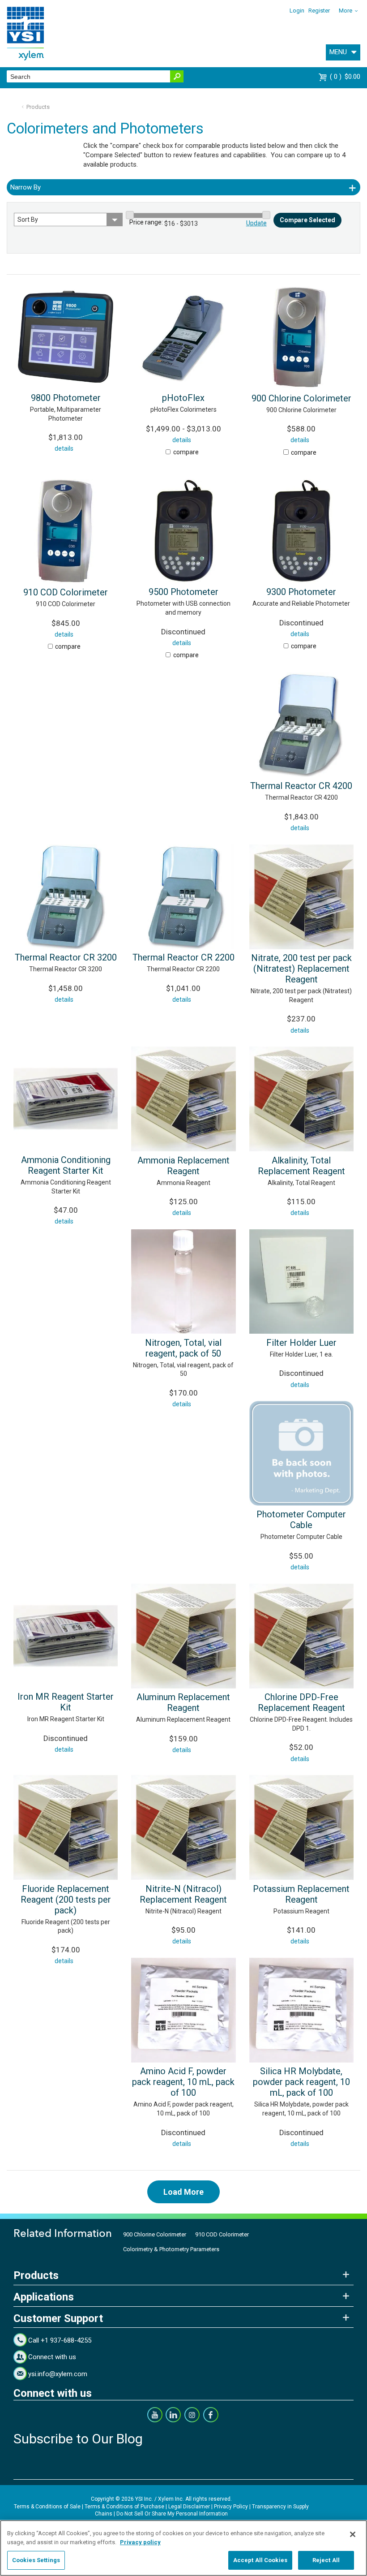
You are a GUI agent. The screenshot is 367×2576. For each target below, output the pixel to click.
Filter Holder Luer (301, 1343)
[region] (183, 2548)
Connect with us (52, 2357)
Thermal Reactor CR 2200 (183, 957)
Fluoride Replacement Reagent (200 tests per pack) (66, 1900)
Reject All (326, 2560)
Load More (183, 2192)
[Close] (353, 2534)
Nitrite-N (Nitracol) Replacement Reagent (183, 1894)
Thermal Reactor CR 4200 (301, 786)
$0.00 (346, 77)
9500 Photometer (183, 592)
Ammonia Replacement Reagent (183, 1166)
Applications (44, 2297)
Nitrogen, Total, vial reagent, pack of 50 (183, 1348)
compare (186, 452)
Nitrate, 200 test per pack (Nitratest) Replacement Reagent (301, 969)
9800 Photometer (66, 398)
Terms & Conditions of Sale (47, 2507)
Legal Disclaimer (189, 2507)
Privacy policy (140, 2542)
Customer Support (58, 2318)
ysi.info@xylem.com (58, 2374)
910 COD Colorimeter (66, 592)
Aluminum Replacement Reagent (183, 1702)
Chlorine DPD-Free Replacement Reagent (301, 1702)
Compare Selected (307, 220)
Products (38, 107)
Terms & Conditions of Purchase (124, 2507)
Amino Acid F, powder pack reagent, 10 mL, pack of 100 (183, 2082)
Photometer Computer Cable (301, 1520)
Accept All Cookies (260, 2560)
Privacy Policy (231, 2507)
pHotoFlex (183, 398)
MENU (338, 52)
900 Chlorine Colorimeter (301, 398)
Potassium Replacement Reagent (301, 1894)
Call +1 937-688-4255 (60, 2340)
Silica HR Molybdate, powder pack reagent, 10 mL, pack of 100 (301, 2082)
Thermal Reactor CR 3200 (66, 957)
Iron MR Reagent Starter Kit (66, 1702)
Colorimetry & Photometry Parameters (171, 2249)
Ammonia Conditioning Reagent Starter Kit (66, 1165)
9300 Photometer (301, 592)
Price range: (146, 222)
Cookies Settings (36, 2560)
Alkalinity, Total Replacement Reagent (301, 1166)
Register (319, 11)
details (64, 448)
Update (256, 223)
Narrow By (26, 187)
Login (297, 11)
